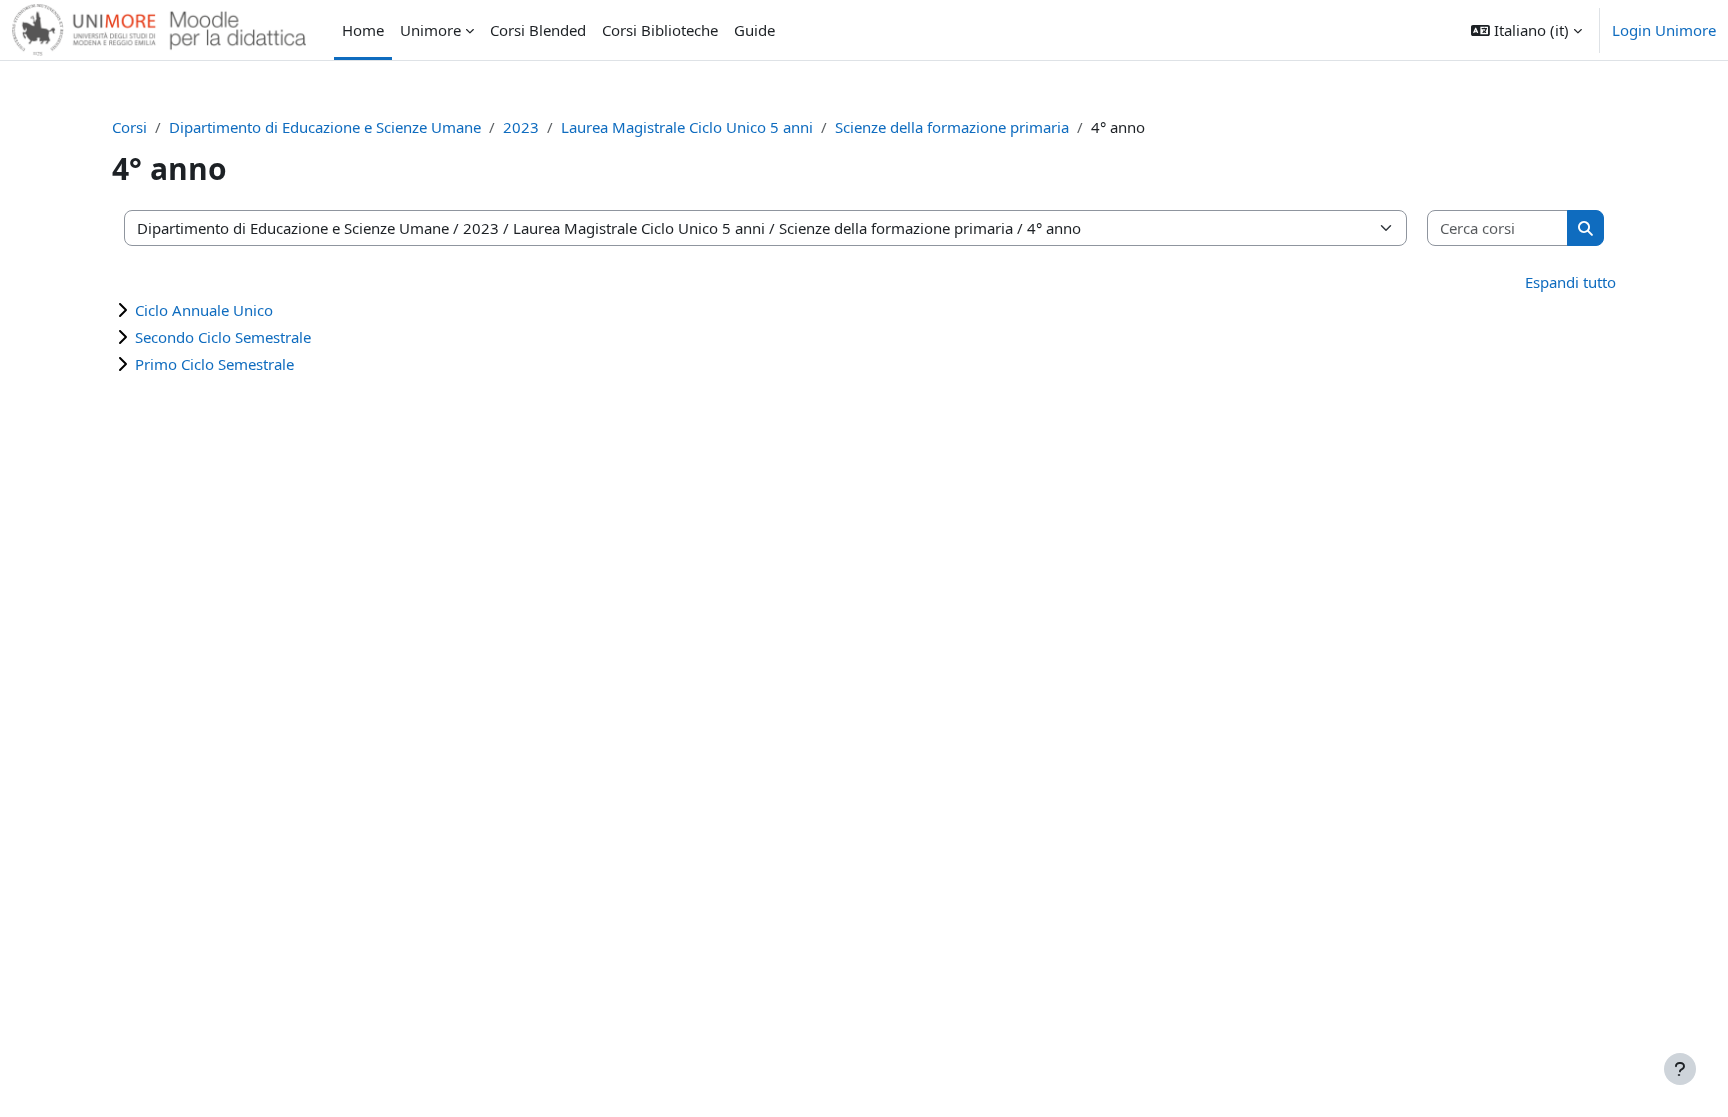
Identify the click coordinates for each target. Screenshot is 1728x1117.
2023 (521, 127)
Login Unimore (1664, 30)
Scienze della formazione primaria (952, 127)
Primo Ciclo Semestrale (214, 364)
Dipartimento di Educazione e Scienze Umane (325, 127)
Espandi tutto (1570, 282)
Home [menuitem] (363, 30)
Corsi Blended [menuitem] (538, 30)
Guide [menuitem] (754, 30)
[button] (1526, 30)
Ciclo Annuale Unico (204, 310)
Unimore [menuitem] (430, 30)
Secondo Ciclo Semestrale (223, 337)
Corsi (129, 127)
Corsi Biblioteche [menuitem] (660, 30)
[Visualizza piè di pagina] (1680, 1069)
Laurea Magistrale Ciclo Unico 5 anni (687, 127)
